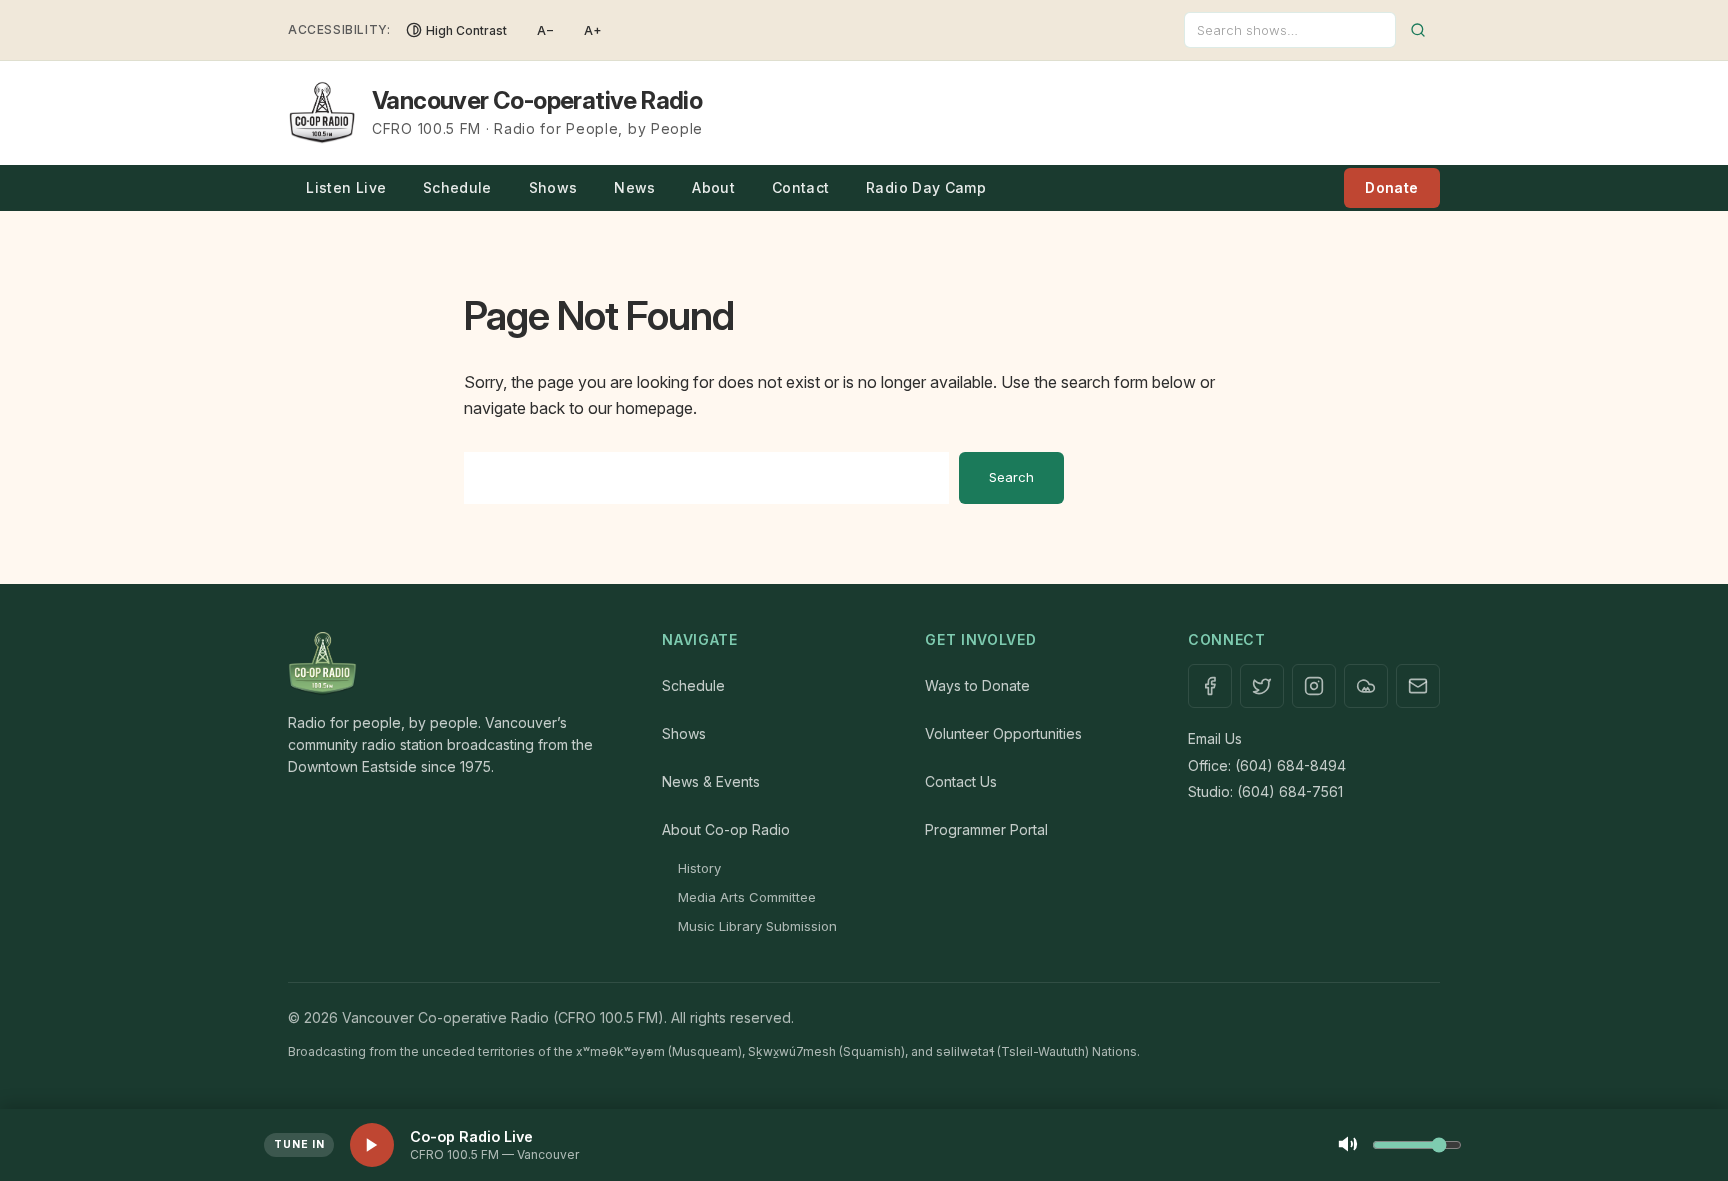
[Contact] (1418, 686)
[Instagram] (1314, 686)
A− (545, 30)
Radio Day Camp (926, 187)
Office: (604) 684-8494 (1267, 765)
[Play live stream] (372, 1145)
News (634, 187)
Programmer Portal (986, 829)
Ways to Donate (977, 685)
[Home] (455, 664)
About (713, 187)
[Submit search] (1418, 30)
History (699, 868)
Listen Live (346, 187)
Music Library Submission (757, 926)
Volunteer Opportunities (1003, 733)
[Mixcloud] (1366, 686)
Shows (553, 187)
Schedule (457, 187)
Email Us (1215, 738)
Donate (1391, 187)
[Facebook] (1210, 686)
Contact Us (961, 781)
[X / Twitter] (1262, 686)
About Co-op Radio (726, 829)
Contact (800, 187)
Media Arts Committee (747, 897)
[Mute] (1348, 1145)
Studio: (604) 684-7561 (1265, 791)
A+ (593, 30)
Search (1011, 477)
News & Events (711, 781)
